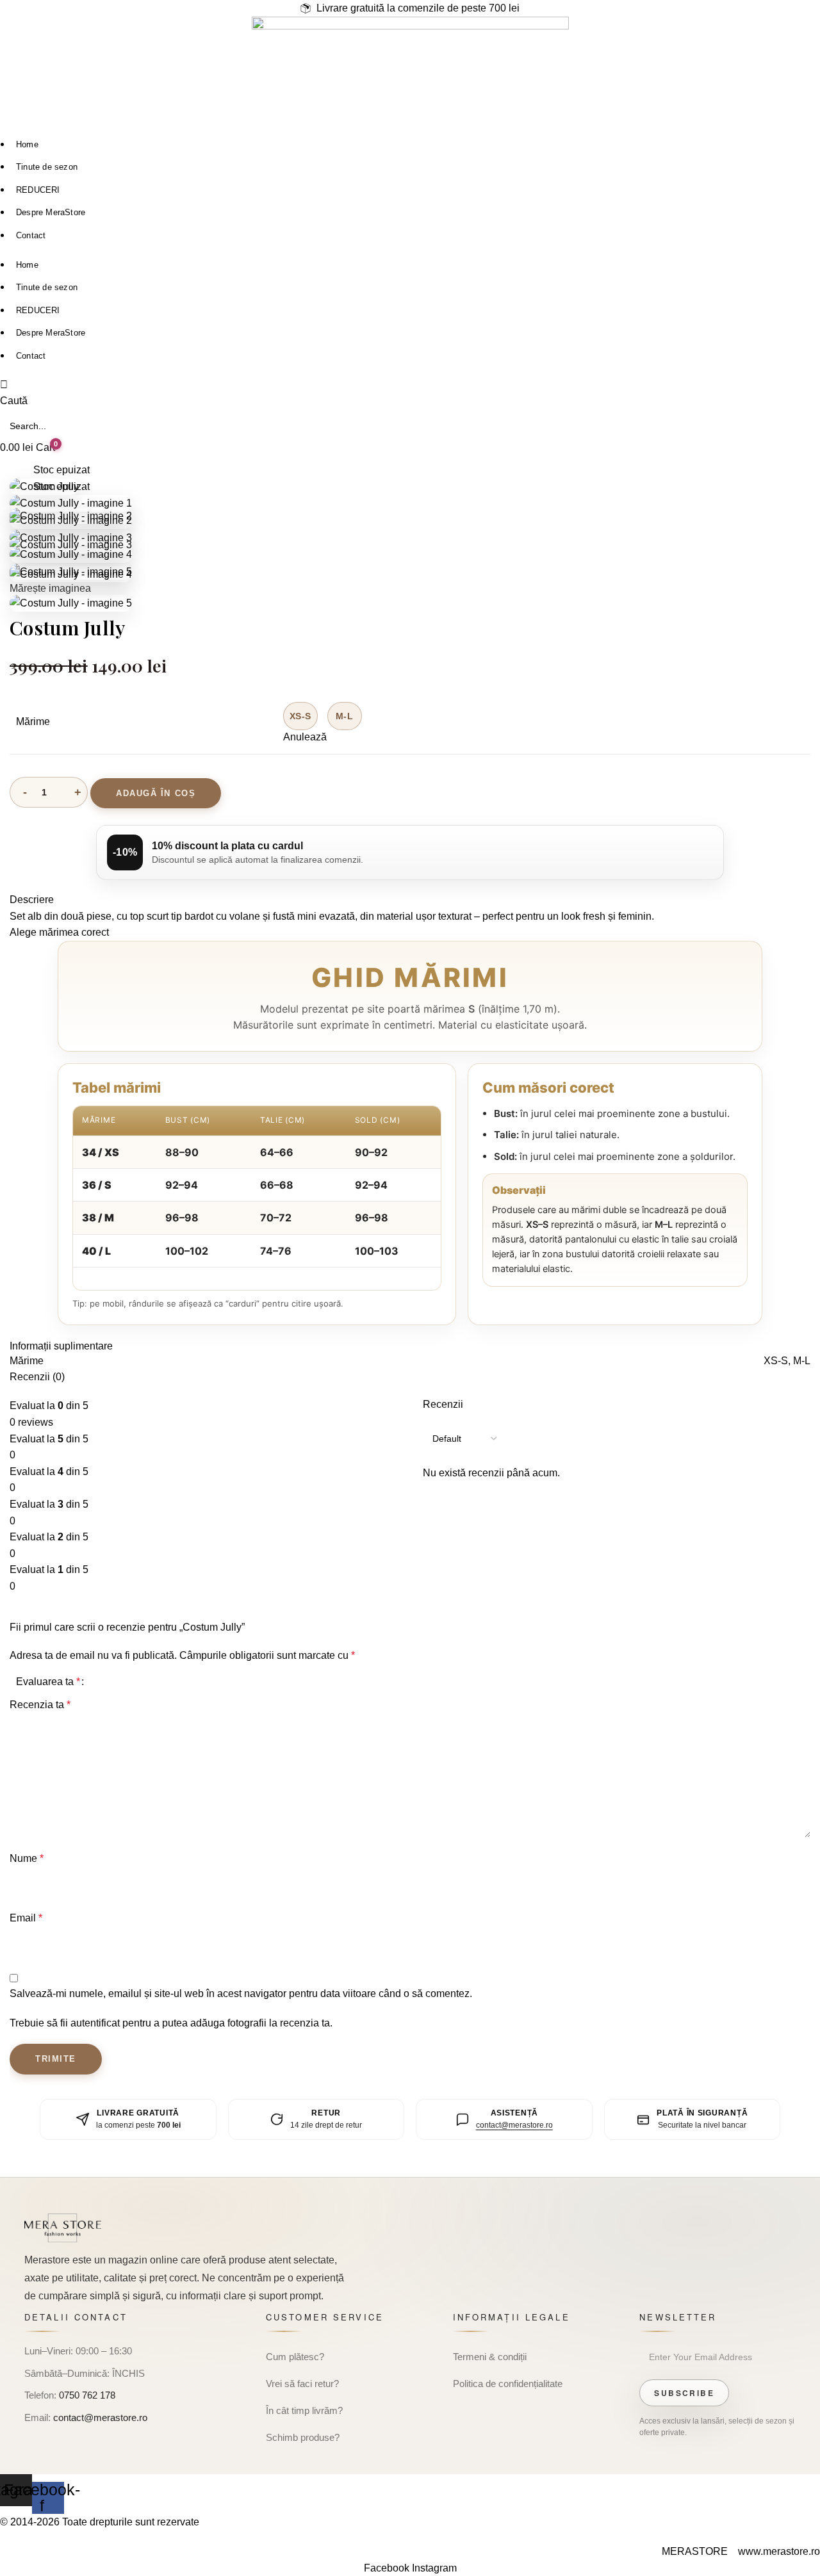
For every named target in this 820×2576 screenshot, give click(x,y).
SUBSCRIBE (684, 2393)
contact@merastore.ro (514, 2125)
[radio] (300, 716)
